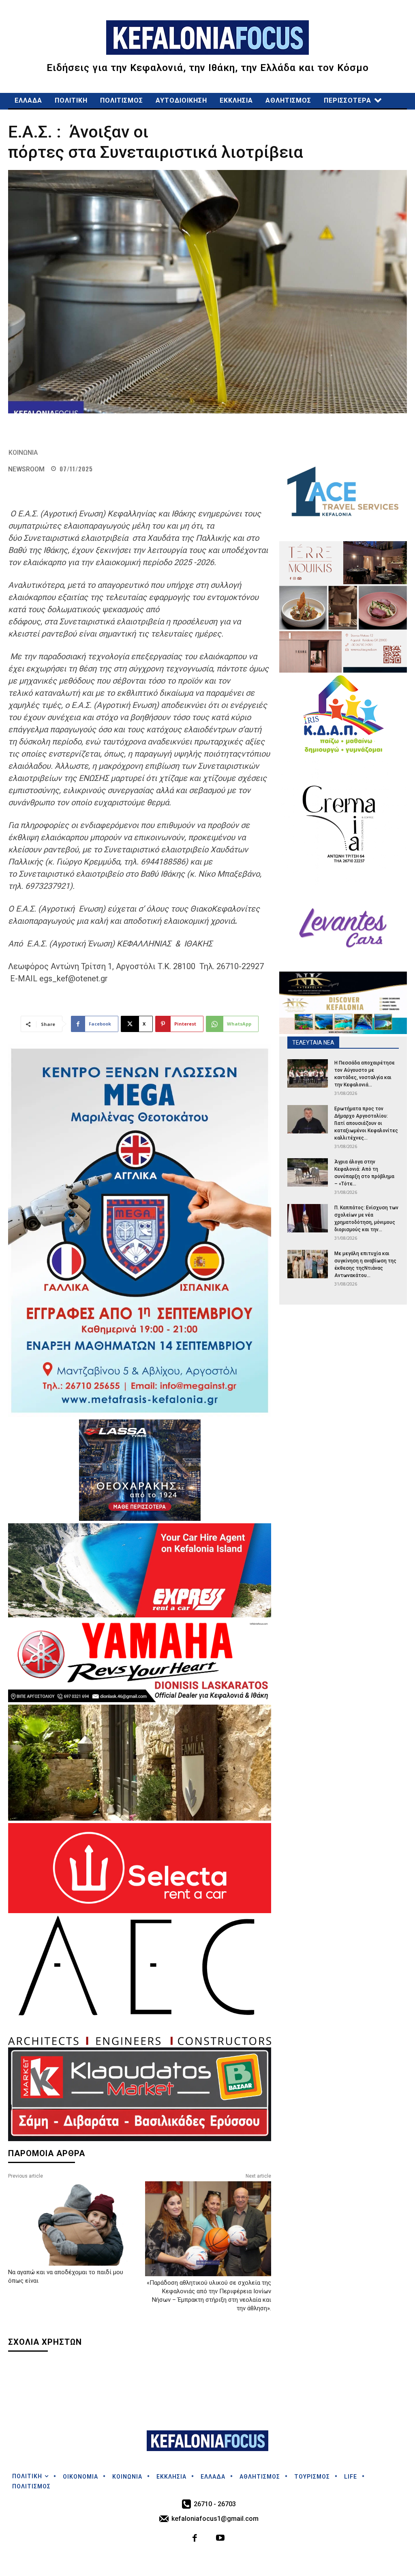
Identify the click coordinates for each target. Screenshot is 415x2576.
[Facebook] (195, 2539)
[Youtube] (220, 2539)
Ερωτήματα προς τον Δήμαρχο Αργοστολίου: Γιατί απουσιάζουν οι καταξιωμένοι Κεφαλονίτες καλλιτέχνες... (366, 1123)
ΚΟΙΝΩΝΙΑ (23, 453)
